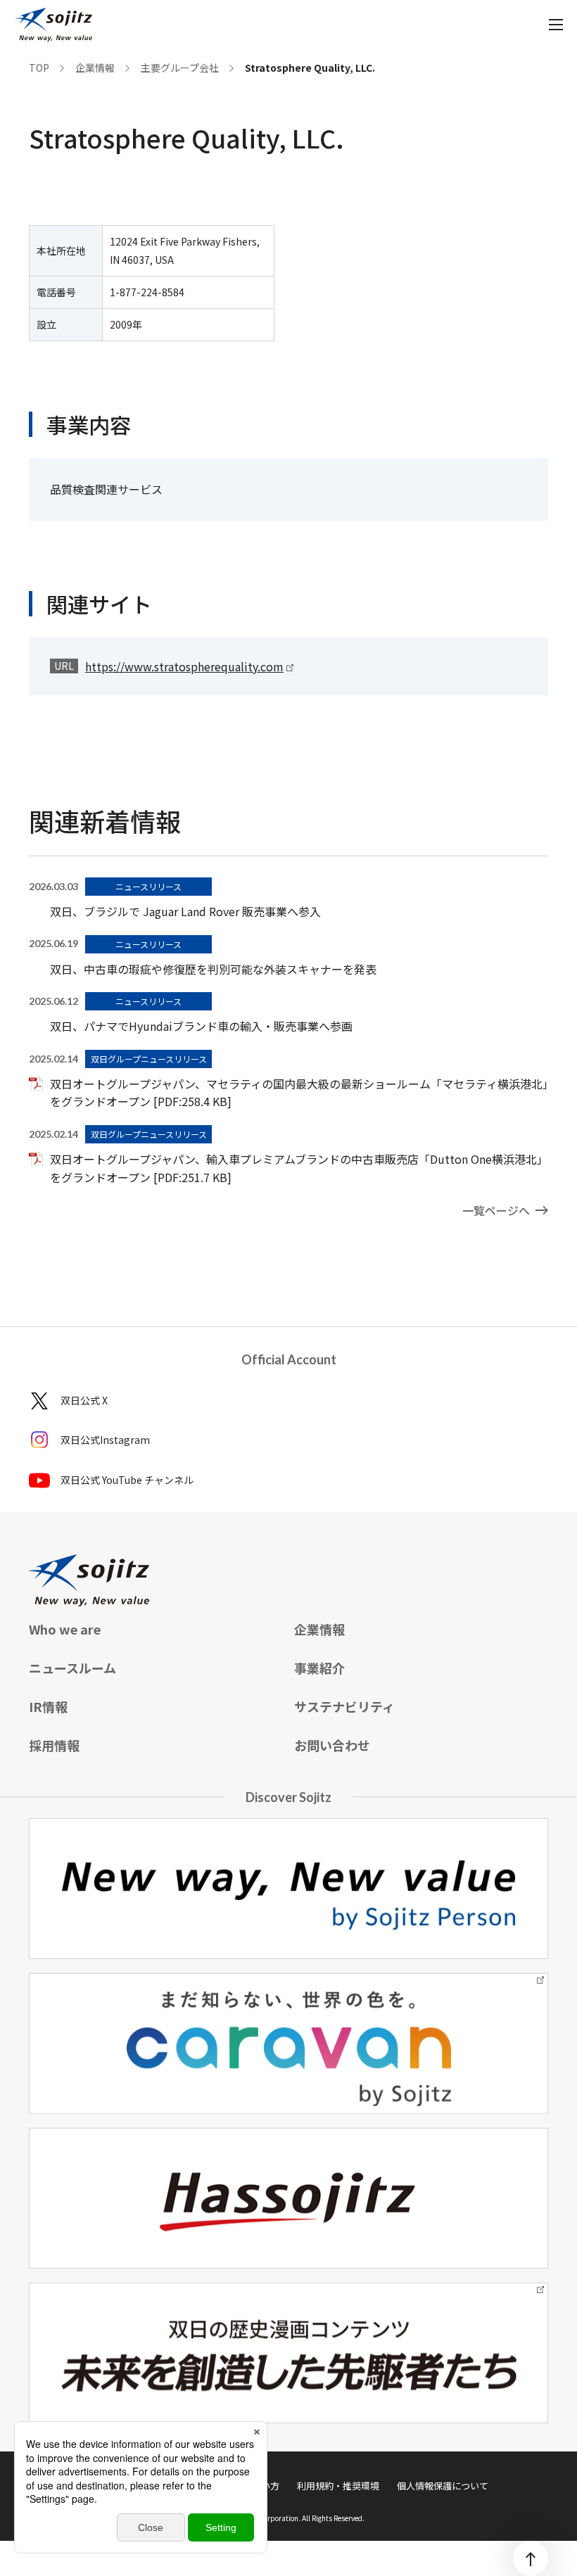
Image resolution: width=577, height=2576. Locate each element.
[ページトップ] (531, 2558)
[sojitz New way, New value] (54, 25)
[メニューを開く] (556, 25)
